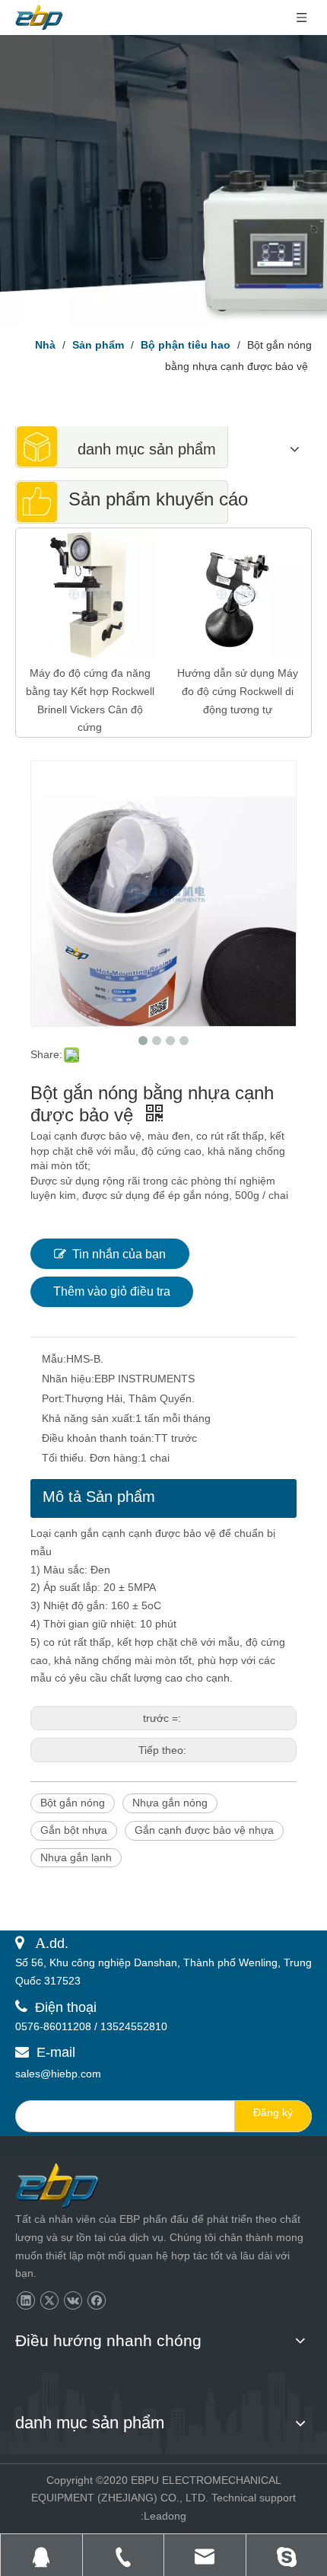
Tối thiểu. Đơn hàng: (91, 1458)
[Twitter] (49, 2301)
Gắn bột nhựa (74, 1830)
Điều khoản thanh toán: (98, 1438)
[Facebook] (96, 2301)
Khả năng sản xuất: (89, 1418)
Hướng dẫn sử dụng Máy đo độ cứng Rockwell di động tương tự (238, 691)
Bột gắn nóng (73, 1803)
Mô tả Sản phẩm (99, 1497)
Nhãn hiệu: (68, 1379)
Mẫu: (54, 1359)
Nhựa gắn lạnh (76, 1857)
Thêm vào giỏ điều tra (112, 1291)
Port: (53, 1398)
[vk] (73, 2301)
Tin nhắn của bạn (119, 1254)
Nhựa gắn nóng (170, 1803)
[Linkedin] (25, 2301)
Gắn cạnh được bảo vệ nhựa (204, 1830)
